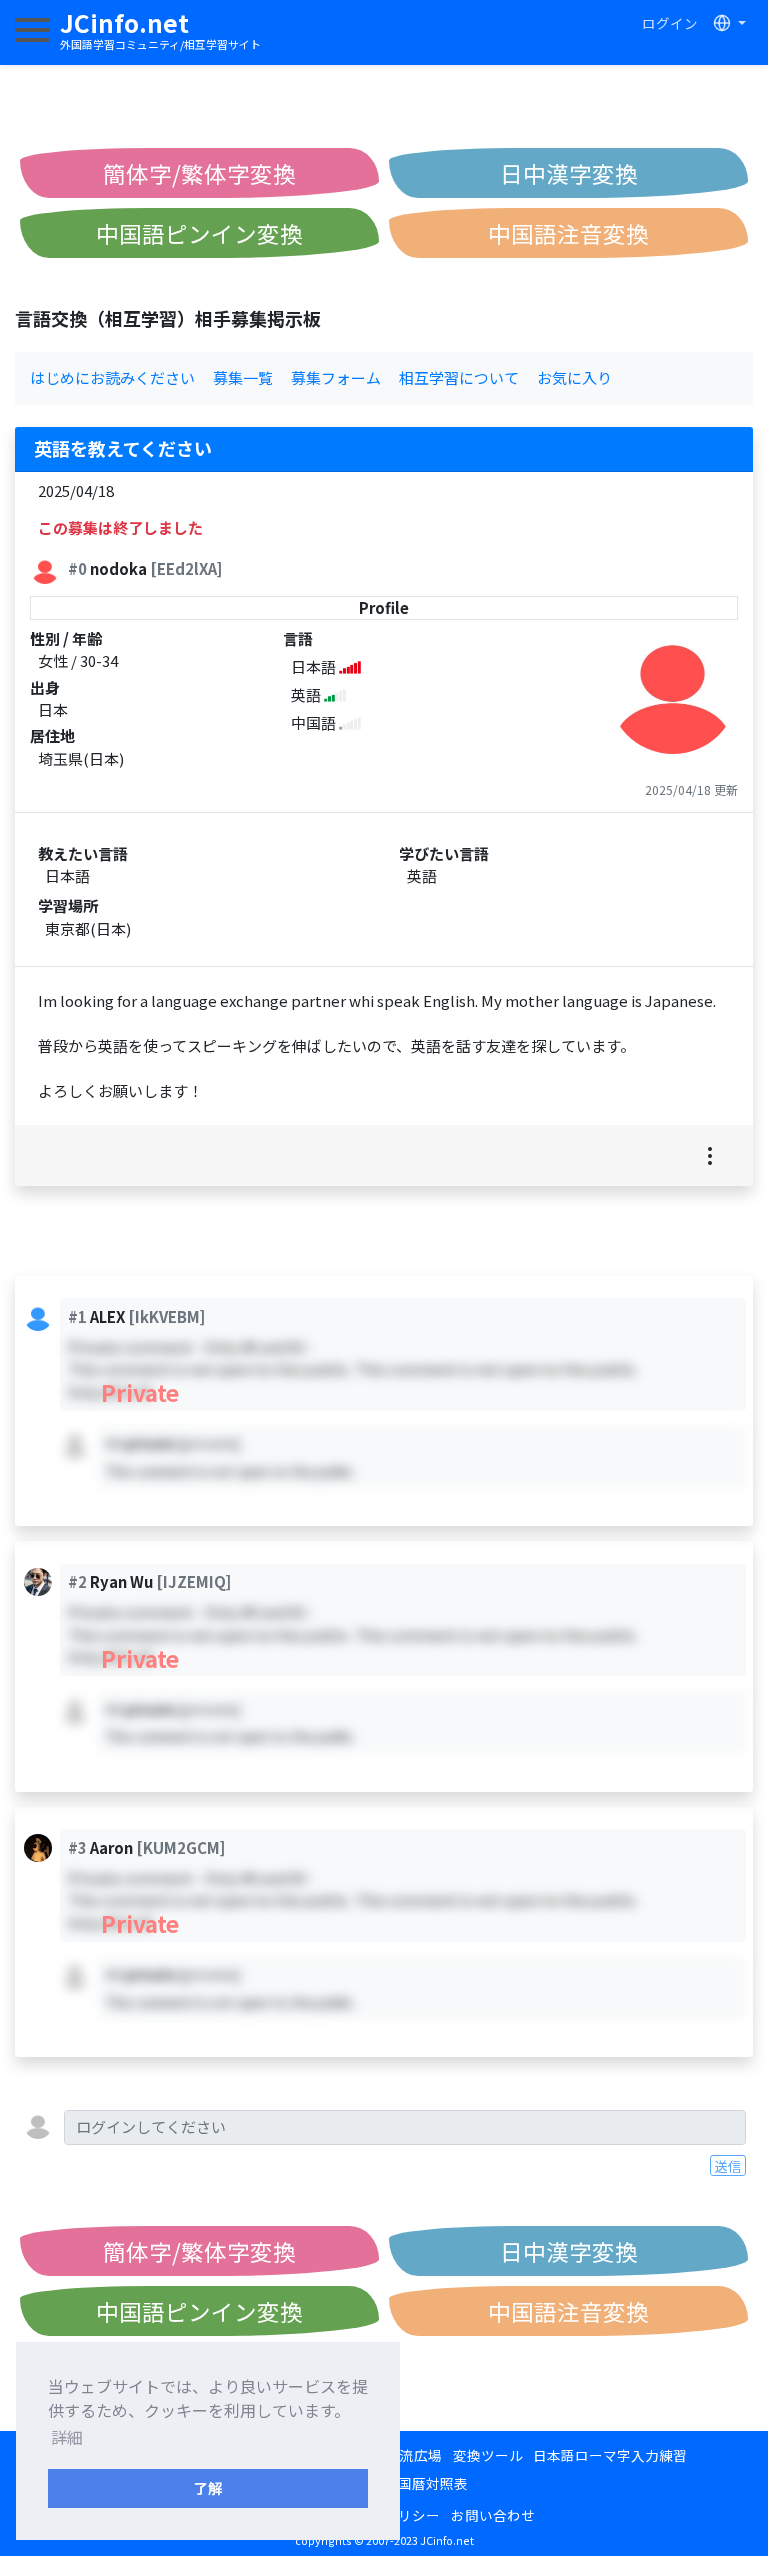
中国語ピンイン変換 (199, 233)
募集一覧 (243, 377)
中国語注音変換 (568, 233)
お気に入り (574, 377)
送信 (728, 2166)
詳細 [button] (67, 2437)
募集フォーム (336, 377)
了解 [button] (208, 2487)
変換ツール (488, 2455)
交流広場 (414, 2455)
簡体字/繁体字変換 (199, 173)
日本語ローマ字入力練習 (610, 2455)
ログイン (670, 23)
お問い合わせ (493, 2515)
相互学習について (459, 377)
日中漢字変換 (569, 173)
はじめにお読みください (112, 377)
